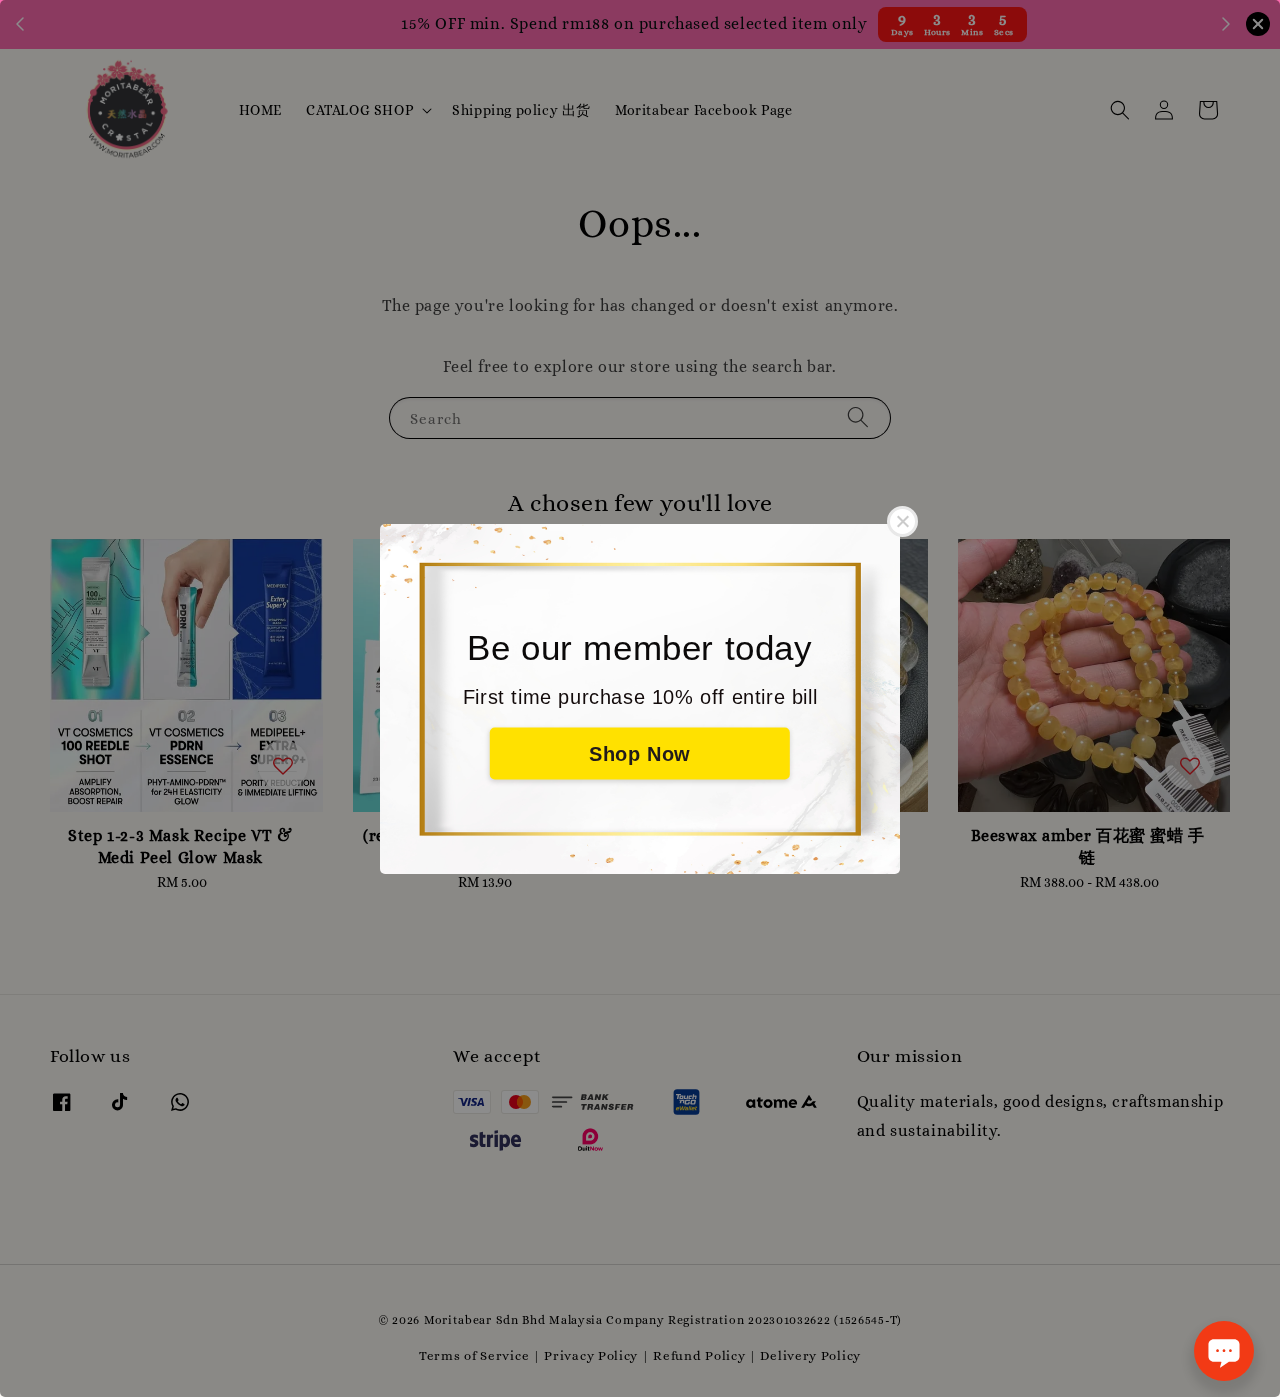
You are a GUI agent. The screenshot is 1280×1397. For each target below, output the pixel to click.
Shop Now (640, 753)
